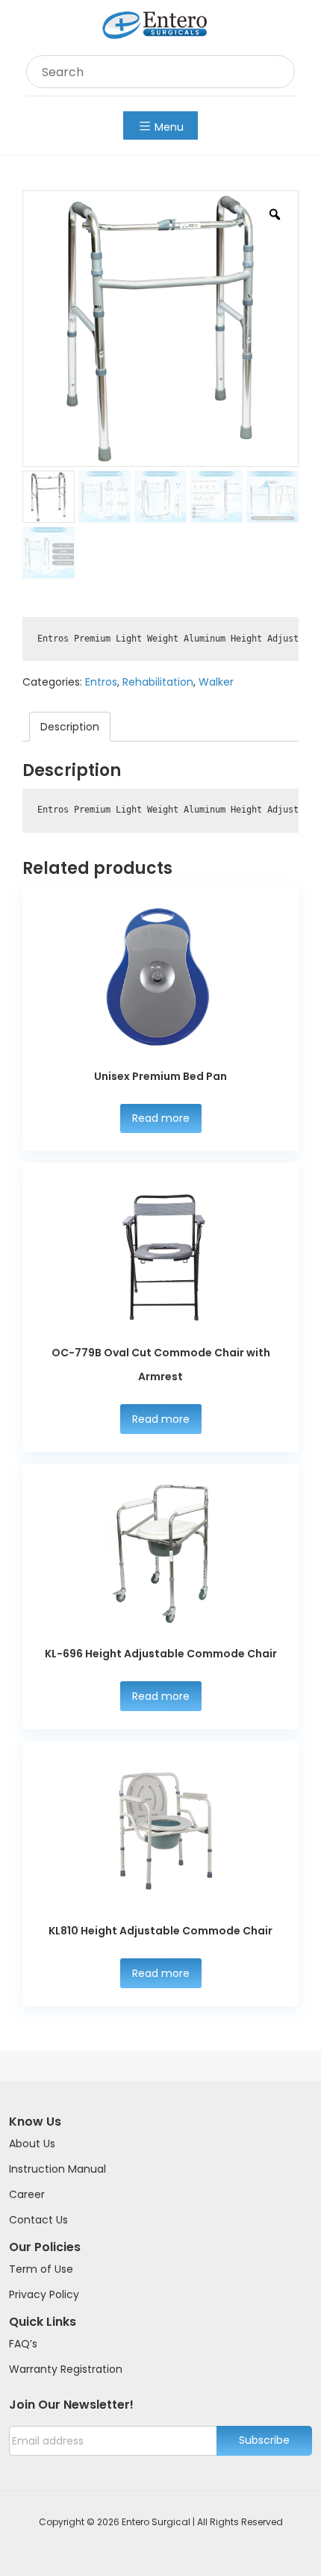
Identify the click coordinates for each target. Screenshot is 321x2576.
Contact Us (38, 2220)
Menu (169, 127)
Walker (216, 682)
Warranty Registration (66, 2369)
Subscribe (264, 2440)
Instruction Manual (57, 2169)
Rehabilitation (158, 682)
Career (27, 2194)
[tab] (70, 727)
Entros (101, 682)
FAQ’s (23, 2344)
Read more (161, 1118)
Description (70, 727)
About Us (32, 2144)
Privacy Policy (44, 2294)
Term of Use (41, 2269)
